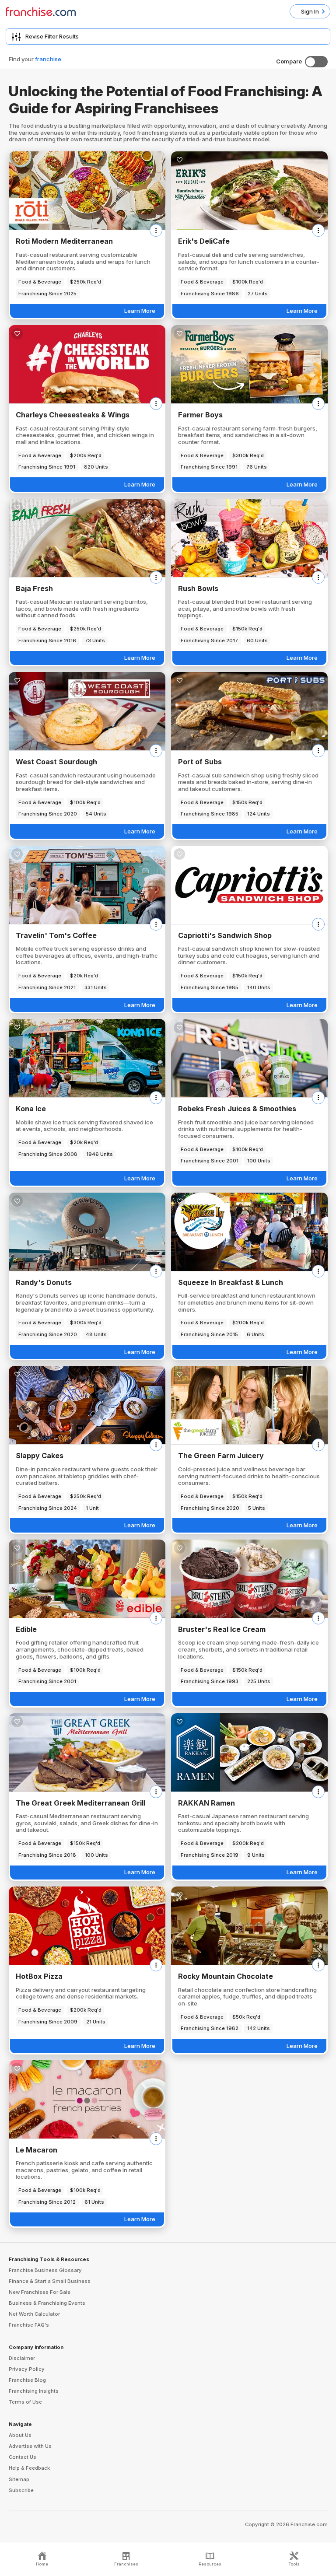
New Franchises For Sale (40, 2292)
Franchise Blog (27, 2380)
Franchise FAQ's (29, 2325)
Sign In (310, 11)
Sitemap (19, 2479)
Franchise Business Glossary (45, 2270)
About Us (20, 2435)
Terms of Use (25, 2402)
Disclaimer (22, 2358)
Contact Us (23, 2457)
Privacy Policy (27, 2369)
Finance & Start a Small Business (50, 2281)
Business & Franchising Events (47, 2303)
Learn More (140, 311)
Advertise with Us (30, 2446)
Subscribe (21, 2490)
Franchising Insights (34, 2391)
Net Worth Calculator (34, 2314)
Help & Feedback (29, 2468)
